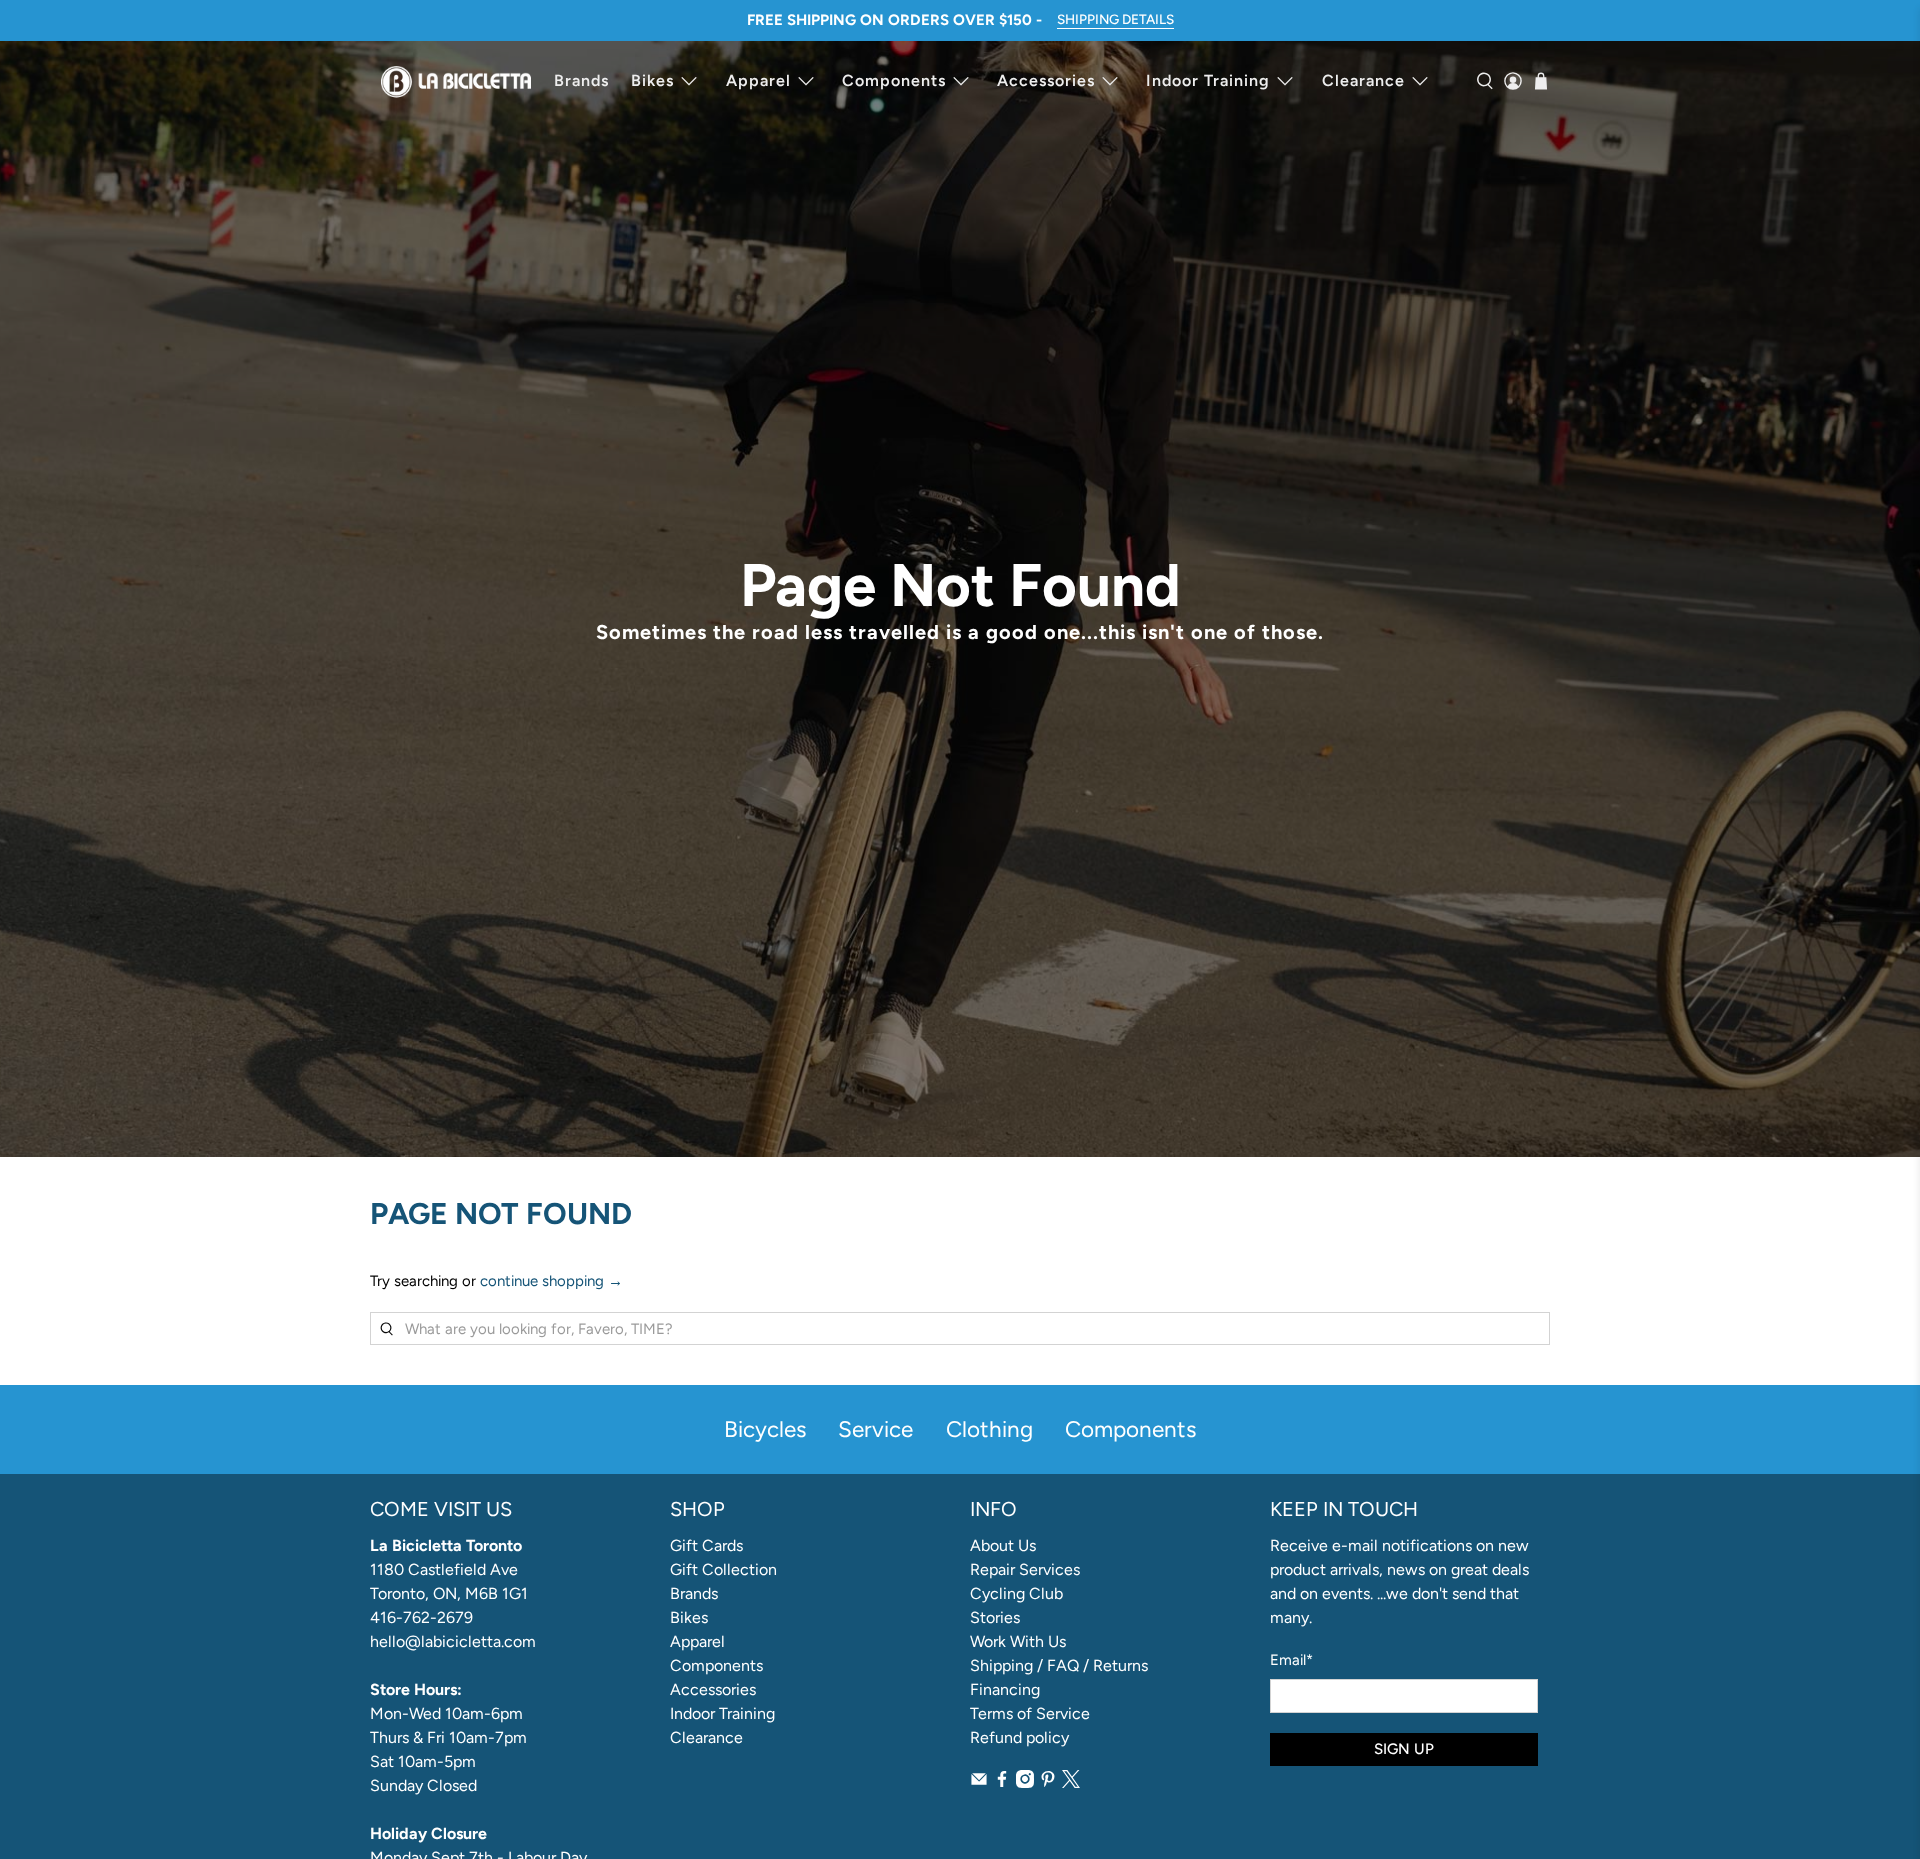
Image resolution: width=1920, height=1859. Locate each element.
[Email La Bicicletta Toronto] (979, 1782)
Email (1291, 1660)
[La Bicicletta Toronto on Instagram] (1025, 1782)
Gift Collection (723, 1569)
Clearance (1363, 80)
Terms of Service (1030, 1713)
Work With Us (1018, 1641)
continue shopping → (551, 1281)
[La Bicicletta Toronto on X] (1071, 1782)
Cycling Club (1016, 1593)
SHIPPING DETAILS (1115, 19)
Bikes (652, 80)
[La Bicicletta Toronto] (456, 81)
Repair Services (1025, 1569)
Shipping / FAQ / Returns (1059, 1665)
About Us (1003, 1545)
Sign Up (1404, 1749)
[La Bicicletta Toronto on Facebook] (1002, 1782)
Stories (995, 1617)
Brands (581, 80)
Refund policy (1019, 1737)
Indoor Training (1208, 80)
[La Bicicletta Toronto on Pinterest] (1048, 1782)
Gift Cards (706, 1545)
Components (894, 80)
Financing (1005, 1689)
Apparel (758, 80)
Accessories (1046, 80)
